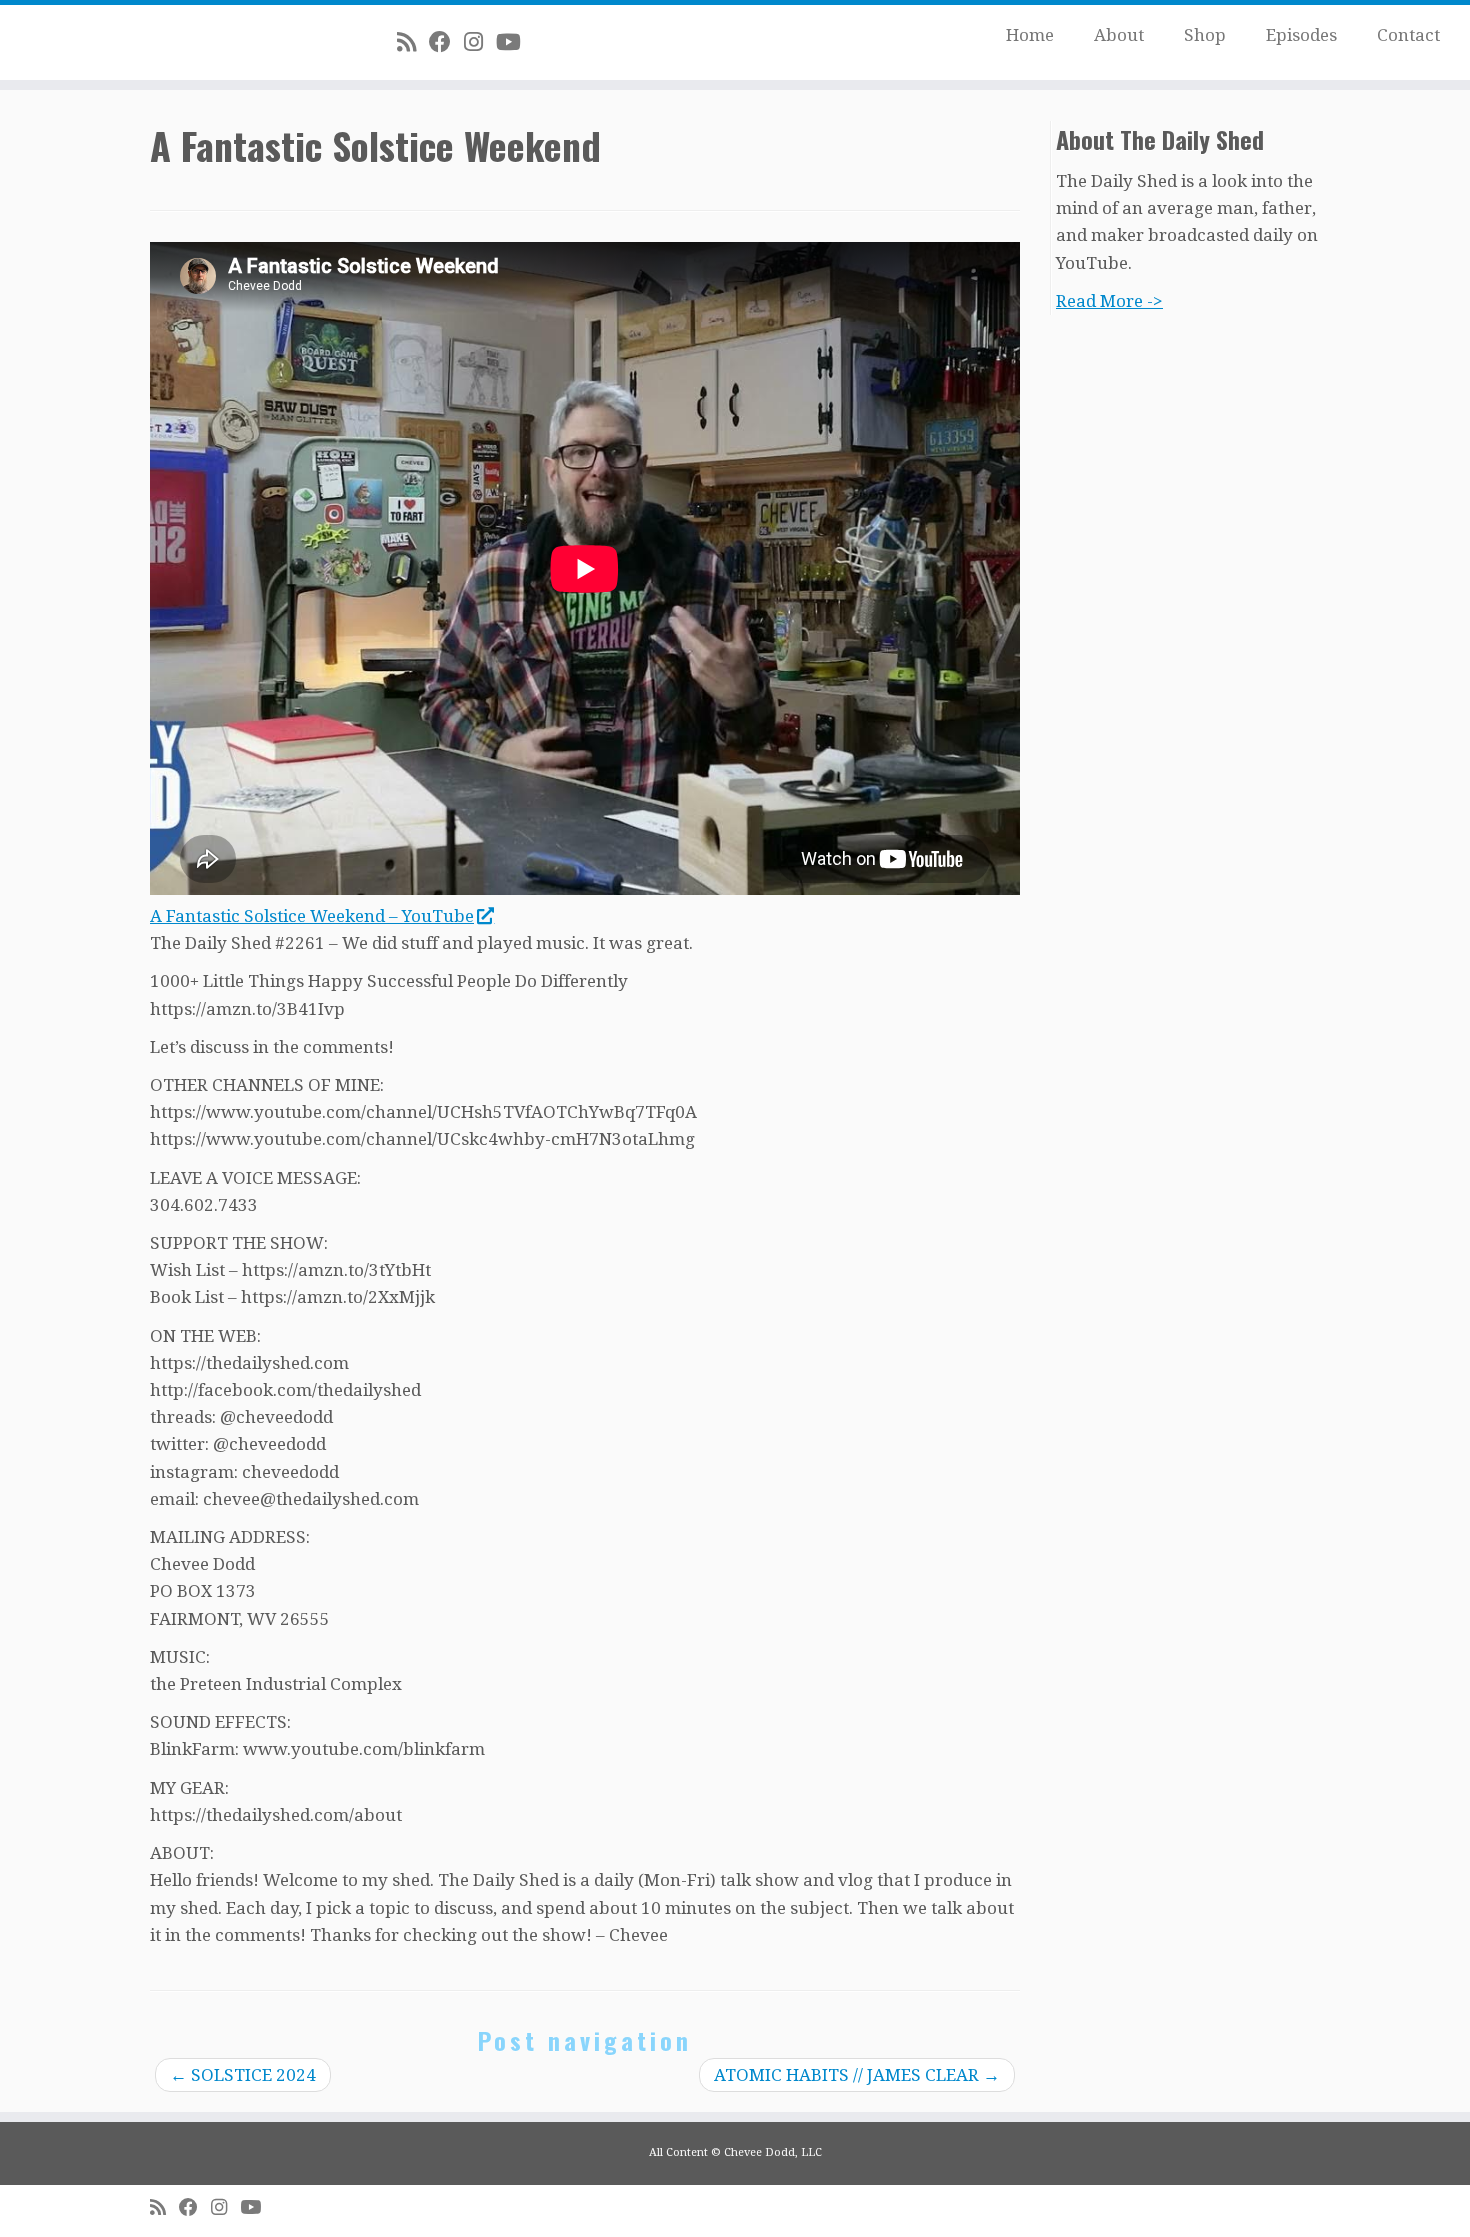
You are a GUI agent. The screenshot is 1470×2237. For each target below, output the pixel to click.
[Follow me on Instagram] (480, 42)
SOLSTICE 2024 (243, 2075)
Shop (1205, 35)
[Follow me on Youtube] (515, 42)
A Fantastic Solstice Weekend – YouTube (312, 916)
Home (1030, 35)
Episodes (1301, 35)
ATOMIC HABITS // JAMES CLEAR (857, 2075)
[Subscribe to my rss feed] (413, 42)
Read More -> (1109, 301)
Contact (1408, 35)
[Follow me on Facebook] (446, 42)
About (1119, 35)
